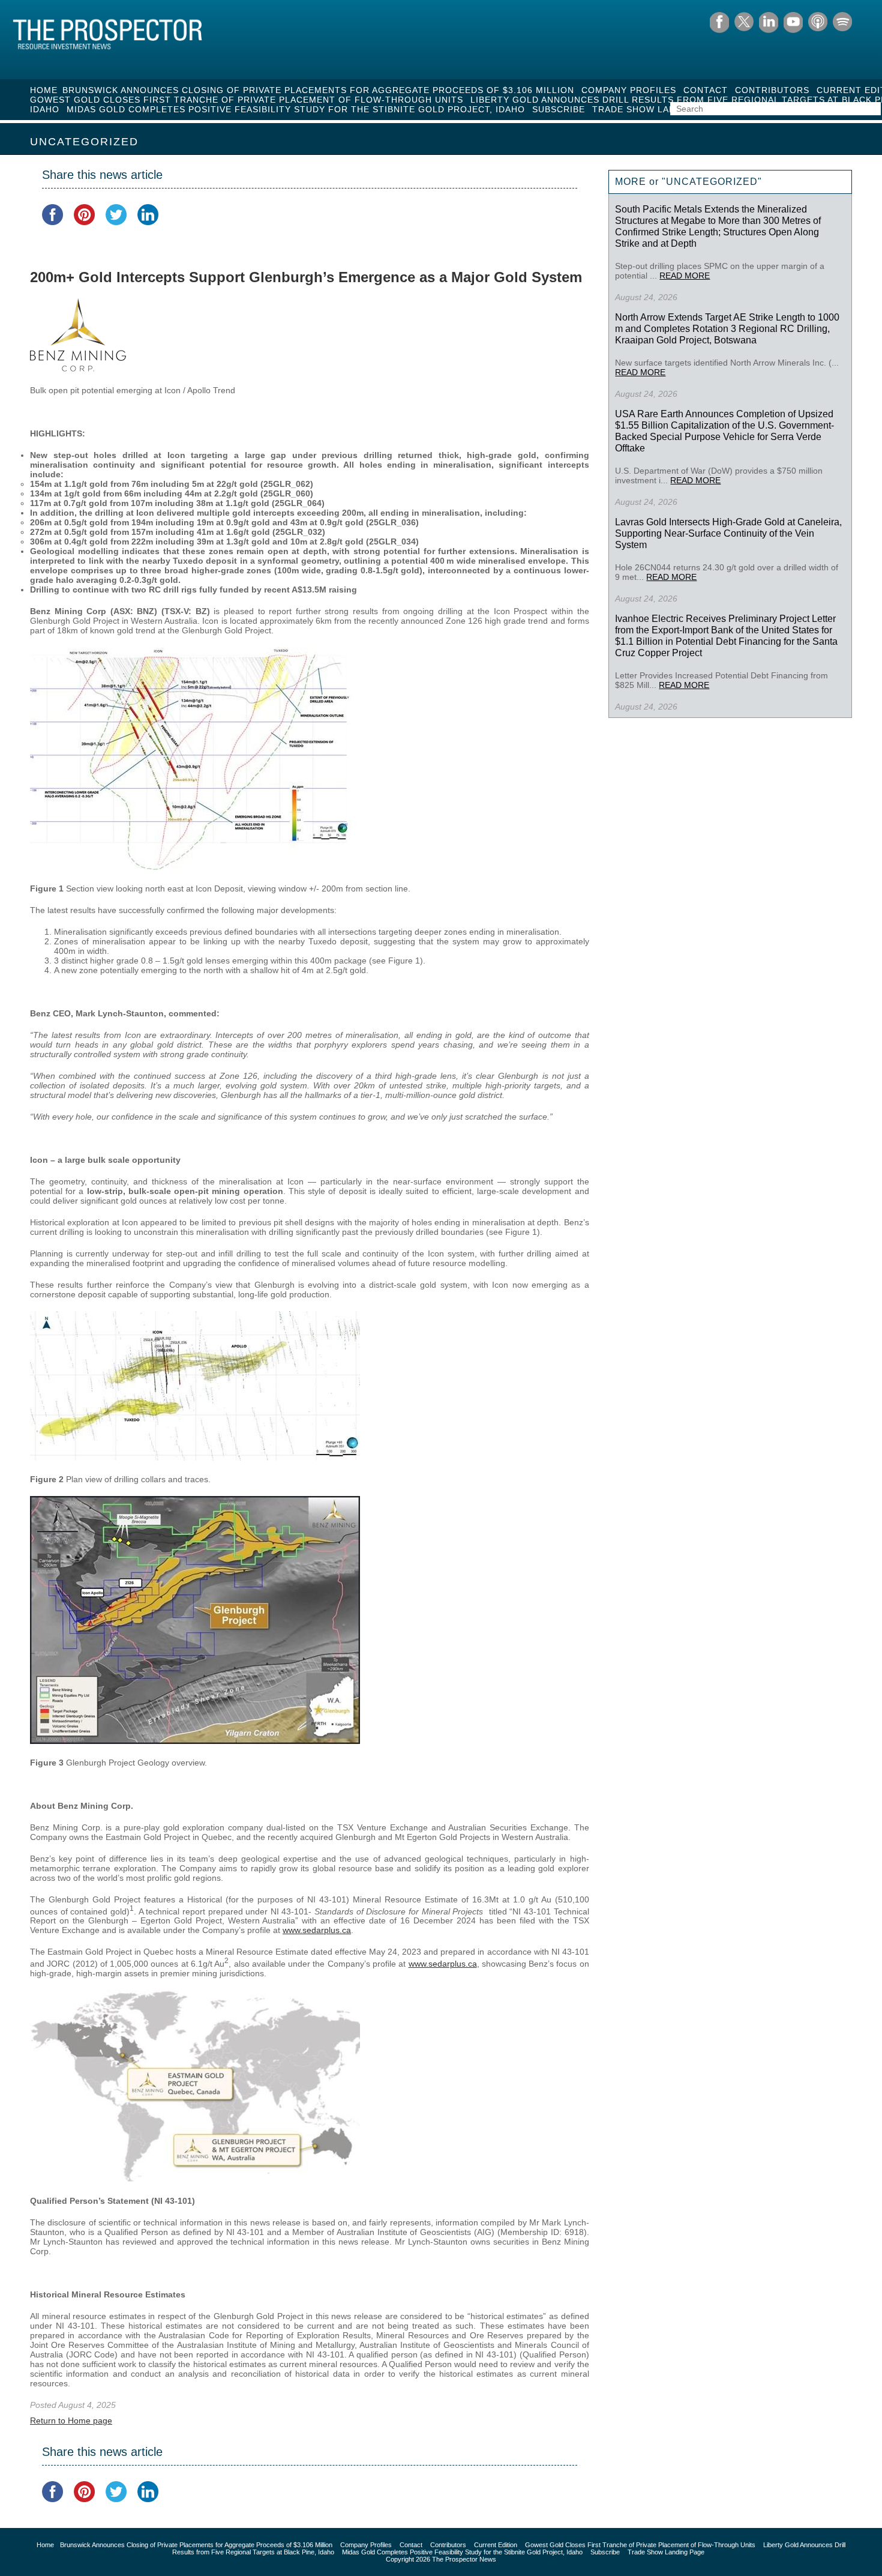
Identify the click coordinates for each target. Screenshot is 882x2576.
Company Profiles (629, 90)
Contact (706, 90)
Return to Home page (71, 2421)
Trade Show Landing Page (659, 109)
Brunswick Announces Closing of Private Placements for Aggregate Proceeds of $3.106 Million (318, 90)
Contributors (772, 90)
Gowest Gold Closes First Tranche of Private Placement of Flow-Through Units (247, 100)
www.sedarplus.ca (317, 1930)
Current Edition (496, 2545)
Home (44, 90)
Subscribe (559, 109)
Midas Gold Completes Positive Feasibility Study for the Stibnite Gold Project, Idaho (296, 109)
